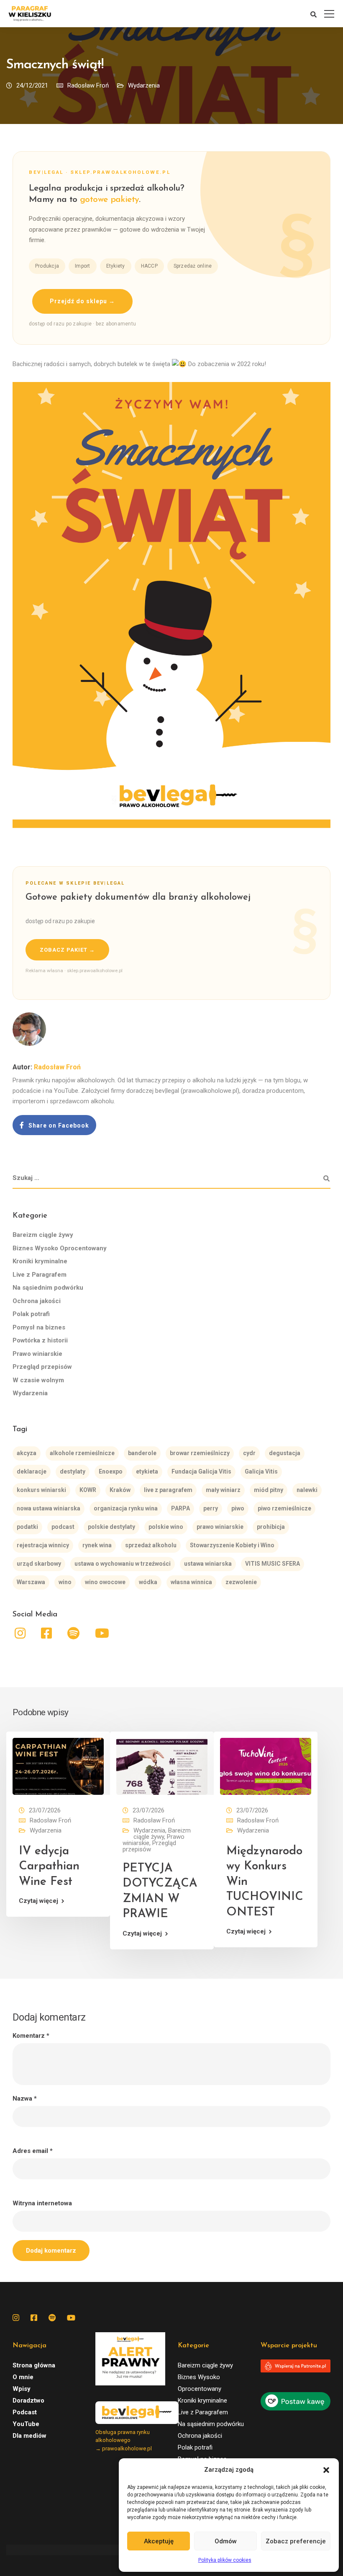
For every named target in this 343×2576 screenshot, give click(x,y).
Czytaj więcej (38, 1901)
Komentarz (31, 2036)
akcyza (27, 1453)
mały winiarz (223, 1490)
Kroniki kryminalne (40, 1261)
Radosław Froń (88, 85)
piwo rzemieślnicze (284, 1508)
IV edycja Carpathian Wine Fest (49, 1867)
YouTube (26, 2424)
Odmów (226, 2541)
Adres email (33, 2151)
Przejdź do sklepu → (82, 301)
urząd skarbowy (39, 1564)
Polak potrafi (31, 1314)
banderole (142, 1453)
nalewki (307, 1490)
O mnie (23, 2377)
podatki (27, 1527)
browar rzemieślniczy (200, 1453)
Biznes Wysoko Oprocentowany (60, 1248)
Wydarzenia (144, 85)
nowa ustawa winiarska (49, 1508)
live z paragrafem (168, 1490)
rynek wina (97, 1545)
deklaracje (32, 1471)
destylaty (73, 1471)
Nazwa (25, 2099)
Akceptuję (159, 2541)
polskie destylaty (111, 1527)
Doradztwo (28, 2400)
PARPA (180, 1508)
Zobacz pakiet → (67, 950)
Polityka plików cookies (225, 2560)
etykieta (147, 1471)
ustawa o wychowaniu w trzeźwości (123, 1564)
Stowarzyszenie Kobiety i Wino (232, 1545)
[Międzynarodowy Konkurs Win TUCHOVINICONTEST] (266, 1766)
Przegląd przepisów (42, 1367)
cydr (249, 1453)
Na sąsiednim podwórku (48, 1288)
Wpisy (22, 2389)
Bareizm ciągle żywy (43, 1235)
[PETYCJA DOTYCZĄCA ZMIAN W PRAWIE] (162, 1766)
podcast (63, 1527)
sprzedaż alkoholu (151, 1545)
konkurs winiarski (41, 1490)
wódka (148, 1582)
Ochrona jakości (37, 1301)
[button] (326, 2470)
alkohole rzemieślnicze (82, 1453)
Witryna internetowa (42, 2203)
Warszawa (31, 1582)
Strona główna (34, 2365)
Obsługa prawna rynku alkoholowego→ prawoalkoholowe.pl (124, 2440)
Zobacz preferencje (296, 2541)
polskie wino (166, 1527)
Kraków (120, 1490)
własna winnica (191, 1582)
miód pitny (269, 1490)
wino (65, 1582)
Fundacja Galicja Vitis (201, 1471)
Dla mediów (29, 2436)
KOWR (88, 1490)
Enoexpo (111, 1471)
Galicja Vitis (261, 1471)
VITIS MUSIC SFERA (273, 1564)
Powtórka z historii (40, 1340)
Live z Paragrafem (40, 1275)
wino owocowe (105, 1582)
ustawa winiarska (208, 1564)
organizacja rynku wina (126, 1508)
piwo (238, 1508)
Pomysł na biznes (39, 1327)
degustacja (285, 1453)
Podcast (25, 2412)
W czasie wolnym (38, 1380)
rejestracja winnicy (43, 1545)
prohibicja (271, 1527)
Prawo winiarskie (37, 1354)
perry (211, 1508)
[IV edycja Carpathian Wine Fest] (58, 1766)
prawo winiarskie (220, 1527)
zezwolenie (241, 1582)
